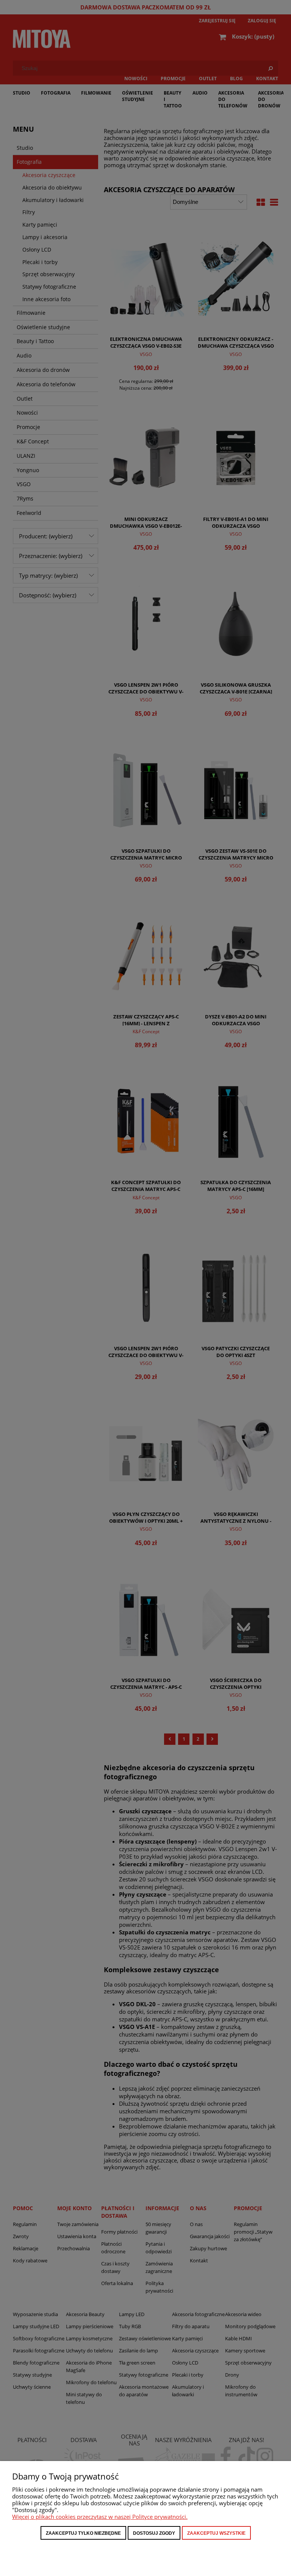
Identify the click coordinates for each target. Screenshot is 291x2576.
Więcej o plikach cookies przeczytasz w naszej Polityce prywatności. (100, 2517)
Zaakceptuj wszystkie (216, 2533)
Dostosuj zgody (154, 2533)
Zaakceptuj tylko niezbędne (83, 2533)
